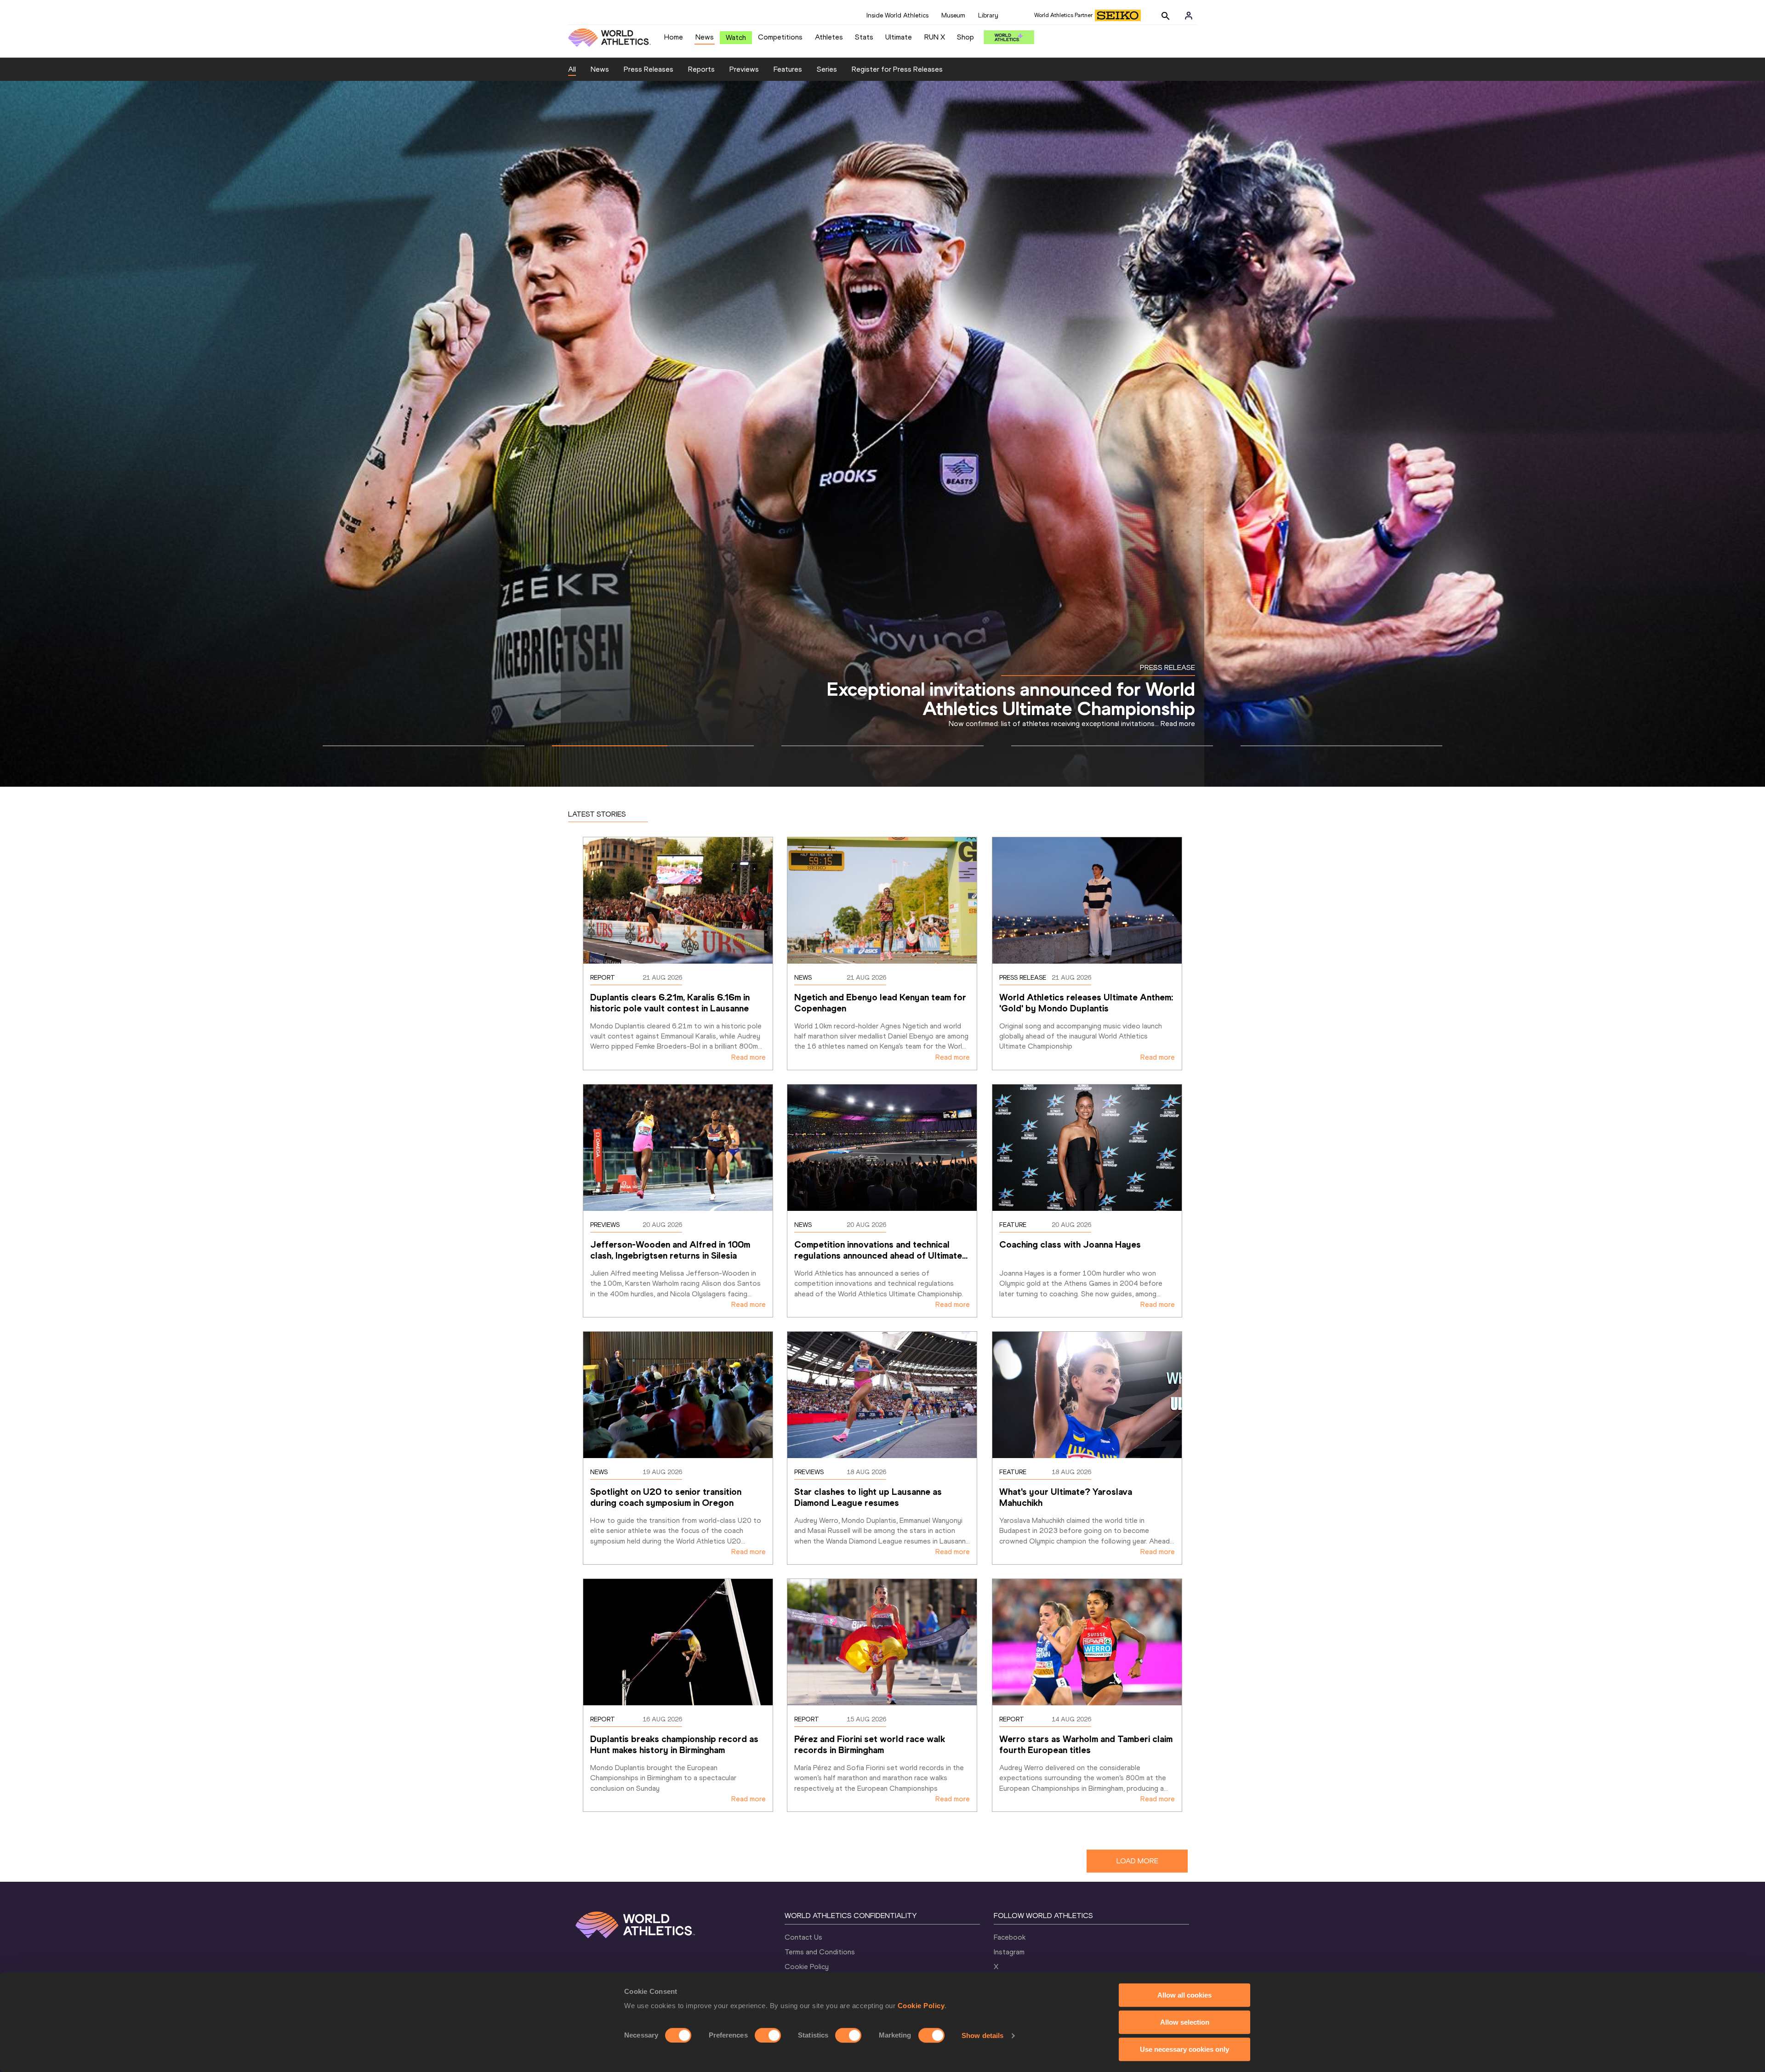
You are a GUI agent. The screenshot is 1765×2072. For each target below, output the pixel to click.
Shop (965, 37)
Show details (982, 2035)
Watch (736, 37)
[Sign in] (1189, 16)
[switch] (768, 2035)
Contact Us (803, 1937)
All (572, 69)
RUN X (935, 37)
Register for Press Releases (897, 69)
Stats (864, 37)
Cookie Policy (921, 2006)
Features (788, 69)
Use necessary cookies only (1184, 2049)
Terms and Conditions (820, 1952)
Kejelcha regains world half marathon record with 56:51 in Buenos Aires (1013, 689)
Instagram (1009, 1952)
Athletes (829, 37)
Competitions (780, 37)
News (705, 37)
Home (674, 37)
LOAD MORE (1137, 1861)
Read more (749, 1057)
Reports (701, 69)
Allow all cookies (1184, 1995)
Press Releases (649, 69)
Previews (744, 69)
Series (827, 69)
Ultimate (899, 37)
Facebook (1010, 1937)
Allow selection (1185, 2022)
